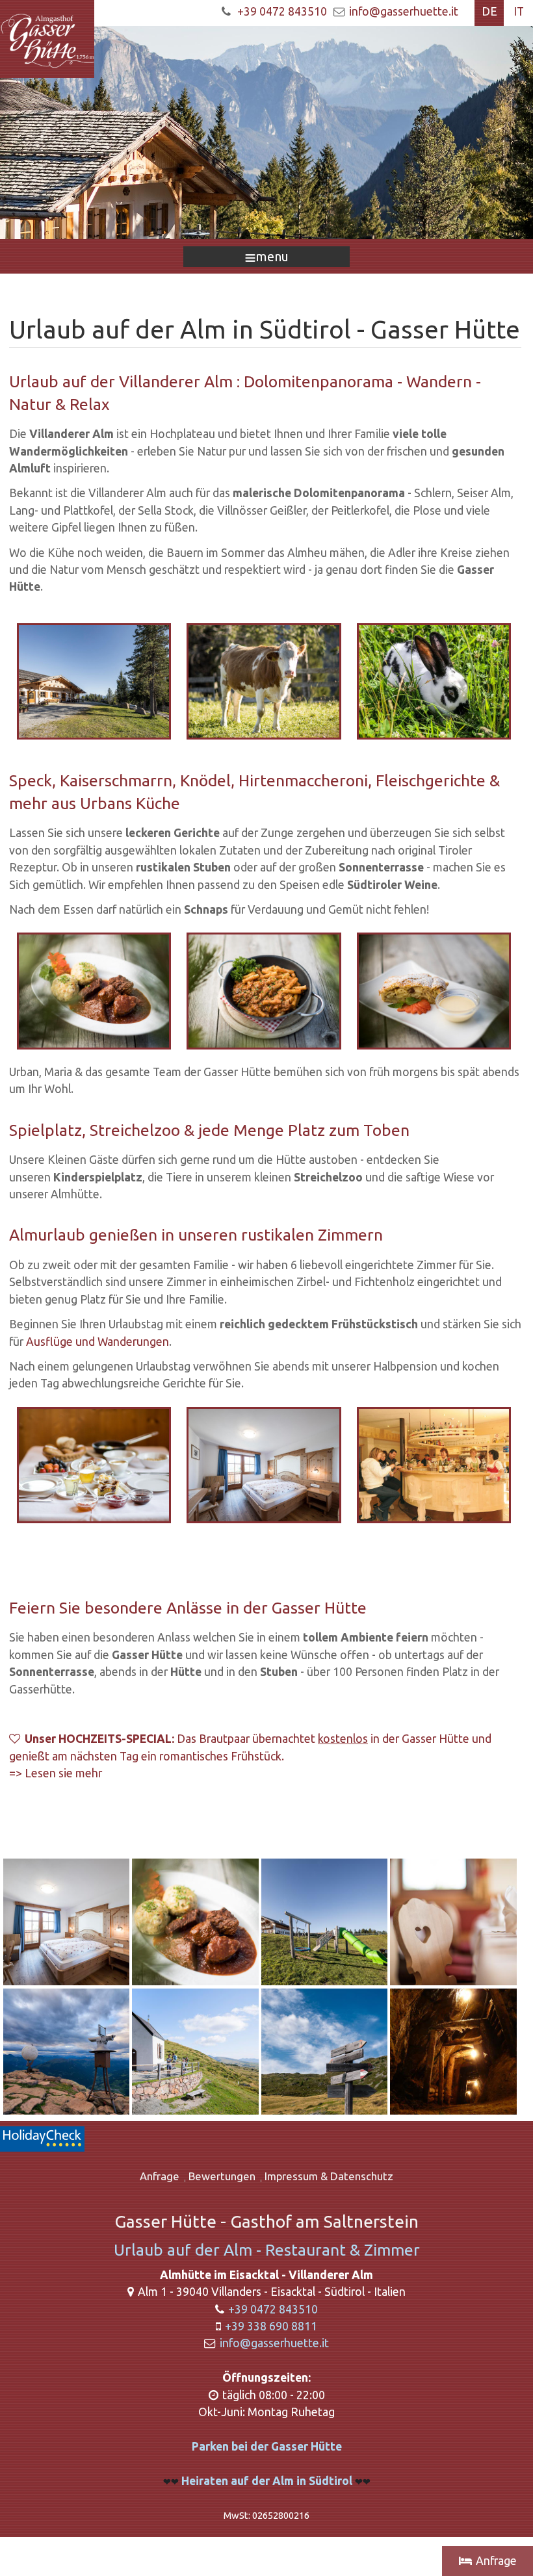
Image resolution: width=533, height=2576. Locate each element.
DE (489, 11)
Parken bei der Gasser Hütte (267, 2446)
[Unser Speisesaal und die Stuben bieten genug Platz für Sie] (453, 1923)
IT (519, 11)
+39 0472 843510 (282, 11)
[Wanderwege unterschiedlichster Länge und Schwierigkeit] (326, 2052)
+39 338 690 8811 (271, 2326)
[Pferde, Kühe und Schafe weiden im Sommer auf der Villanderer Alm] (264, 680)
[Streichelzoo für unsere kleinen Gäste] (434, 680)
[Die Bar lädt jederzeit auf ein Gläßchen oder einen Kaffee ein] (434, 1464)
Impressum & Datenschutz (329, 2176)
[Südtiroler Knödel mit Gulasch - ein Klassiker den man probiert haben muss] (196, 1923)
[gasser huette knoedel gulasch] (94, 990)
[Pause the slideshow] (493, 133)
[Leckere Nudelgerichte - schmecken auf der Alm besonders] (264, 990)
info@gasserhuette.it (404, 11)
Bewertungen (222, 2176)
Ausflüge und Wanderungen (97, 1342)
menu (272, 256)
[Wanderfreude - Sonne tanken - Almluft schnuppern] (196, 2052)
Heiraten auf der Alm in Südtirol (258, 2481)
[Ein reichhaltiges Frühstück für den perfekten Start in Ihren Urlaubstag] (94, 1464)
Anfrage (160, 2176)
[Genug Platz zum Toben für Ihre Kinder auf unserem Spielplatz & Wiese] (326, 1923)
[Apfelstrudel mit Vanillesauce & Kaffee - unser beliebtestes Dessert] (434, 990)
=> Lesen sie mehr (56, 1773)
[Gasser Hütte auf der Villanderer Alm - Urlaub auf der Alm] (94, 680)
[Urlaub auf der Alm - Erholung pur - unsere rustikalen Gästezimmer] (68, 1923)
